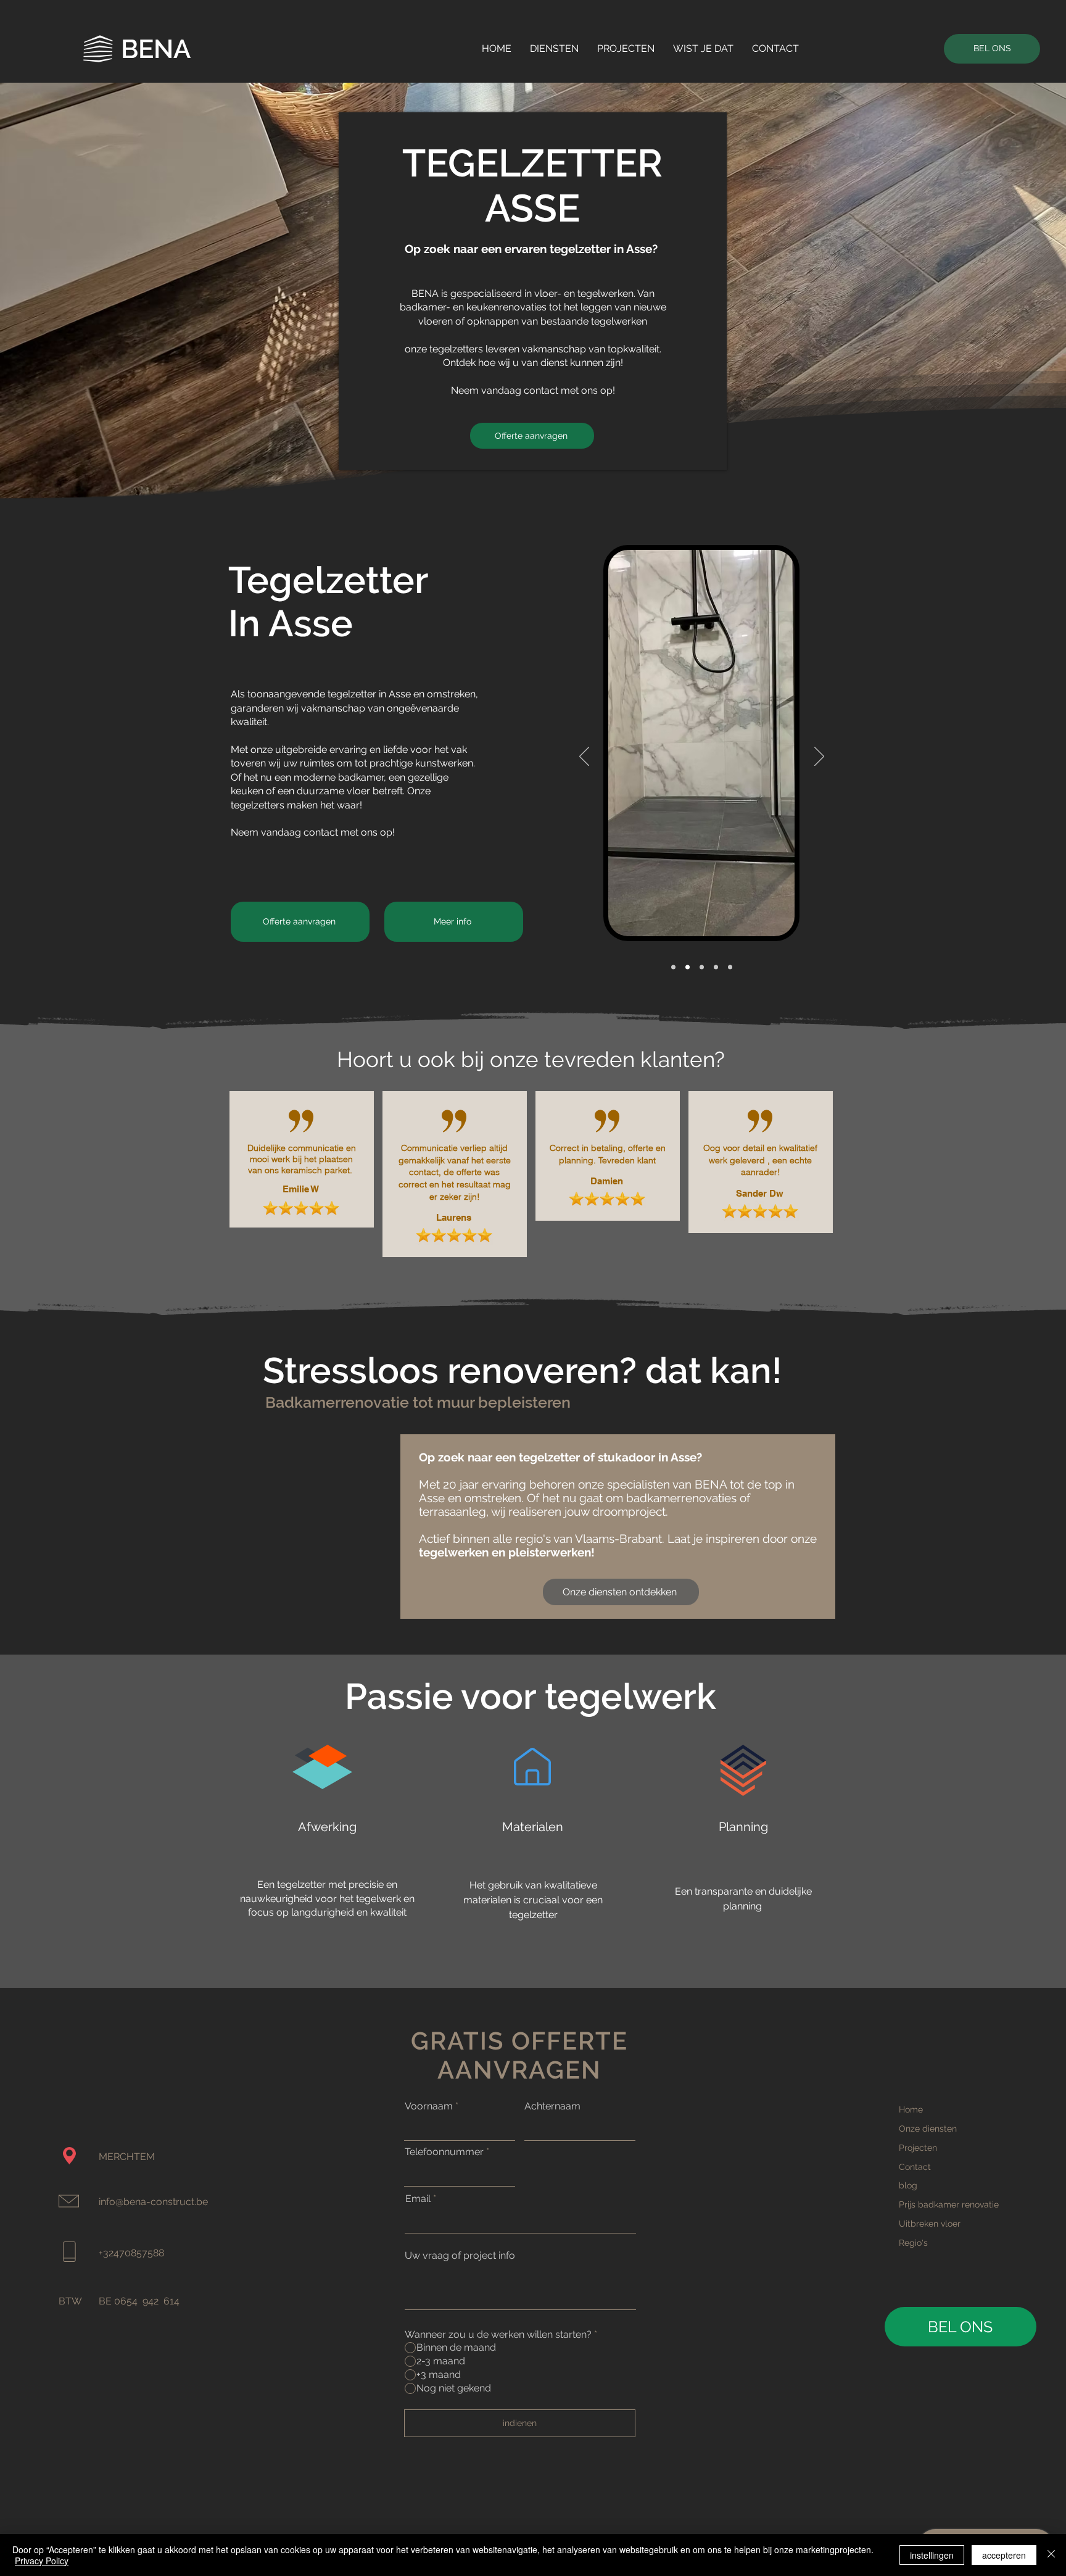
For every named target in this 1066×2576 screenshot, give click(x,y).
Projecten (918, 2148)
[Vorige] (584, 757)
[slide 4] (702, 967)
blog (908, 2185)
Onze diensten (928, 2129)
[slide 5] (716, 967)
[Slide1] (673, 967)
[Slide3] (688, 967)
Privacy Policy (42, 2561)
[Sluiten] (1051, 2555)
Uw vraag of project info (460, 2256)
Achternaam (552, 2106)
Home (911, 2109)
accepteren (1004, 2555)
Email (418, 2199)
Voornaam (429, 2106)
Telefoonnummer (444, 2152)
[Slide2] (730, 967)
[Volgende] (819, 757)
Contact (915, 2167)
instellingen (932, 2555)
